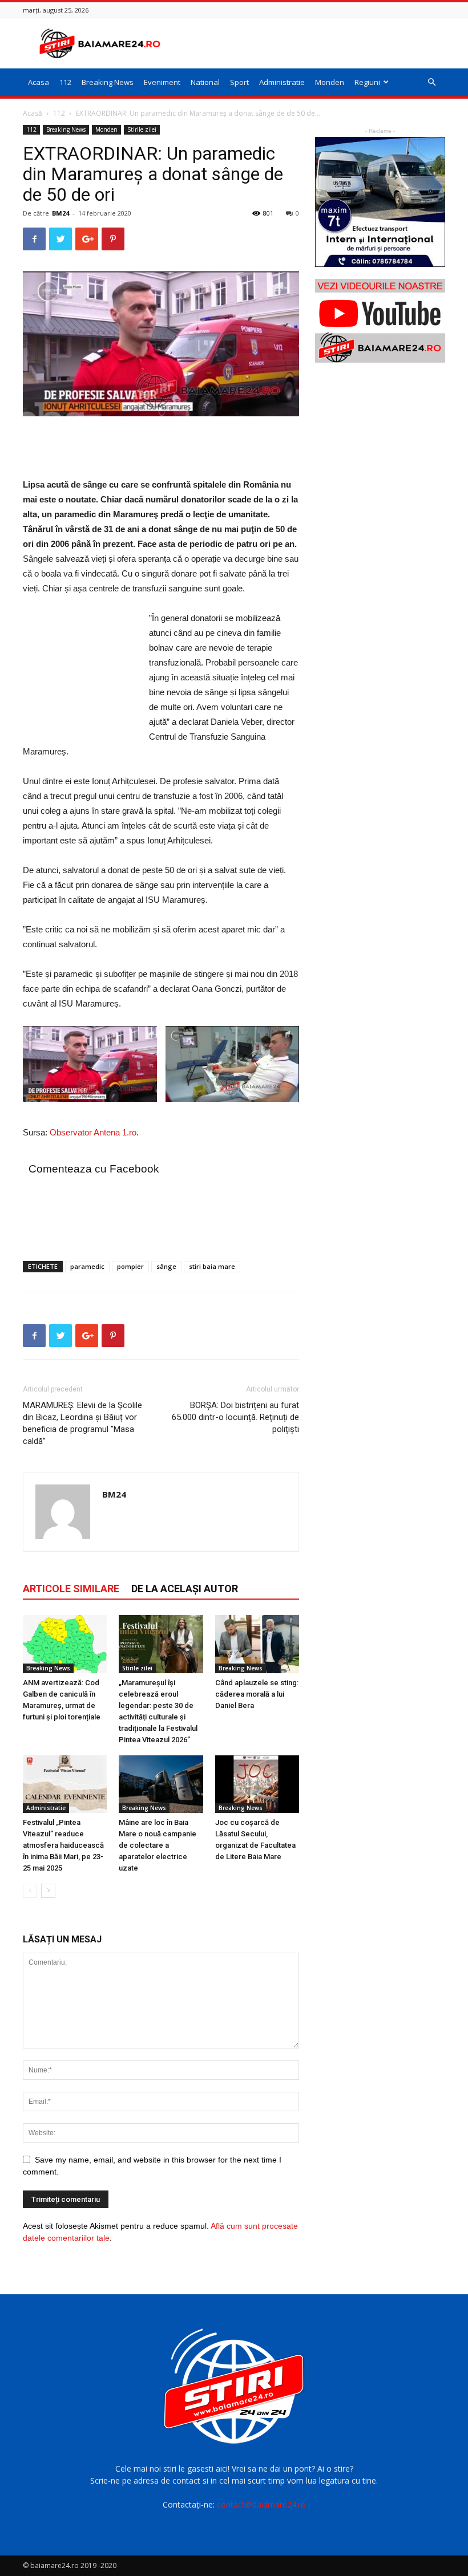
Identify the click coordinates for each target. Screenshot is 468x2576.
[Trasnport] (380, 202)
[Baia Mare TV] (380, 321)
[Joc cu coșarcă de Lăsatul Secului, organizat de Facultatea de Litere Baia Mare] (257, 1784)
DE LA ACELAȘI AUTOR (185, 1589)
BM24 (60, 213)
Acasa (39, 82)
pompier (130, 1266)
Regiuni (367, 82)
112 (65, 82)
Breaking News (108, 82)
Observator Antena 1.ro (93, 1132)
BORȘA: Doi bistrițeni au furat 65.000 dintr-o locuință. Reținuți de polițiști (235, 1417)
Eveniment (162, 82)
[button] (431, 82)
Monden (330, 82)
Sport (239, 82)
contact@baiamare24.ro (261, 2504)
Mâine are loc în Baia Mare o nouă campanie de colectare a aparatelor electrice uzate (158, 1845)
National (205, 82)
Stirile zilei (142, 129)
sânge (166, 1266)
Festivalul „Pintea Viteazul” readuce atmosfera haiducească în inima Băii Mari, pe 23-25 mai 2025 (63, 1845)
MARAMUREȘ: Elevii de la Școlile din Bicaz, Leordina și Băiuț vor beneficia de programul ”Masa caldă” (82, 1423)
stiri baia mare (212, 1266)
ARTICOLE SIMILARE (71, 1589)
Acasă (33, 113)
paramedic (87, 1266)
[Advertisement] (311, 43)
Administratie (282, 82)
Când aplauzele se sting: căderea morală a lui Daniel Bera (257, 1694)
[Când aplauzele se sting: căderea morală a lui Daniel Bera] (257, 1644)
